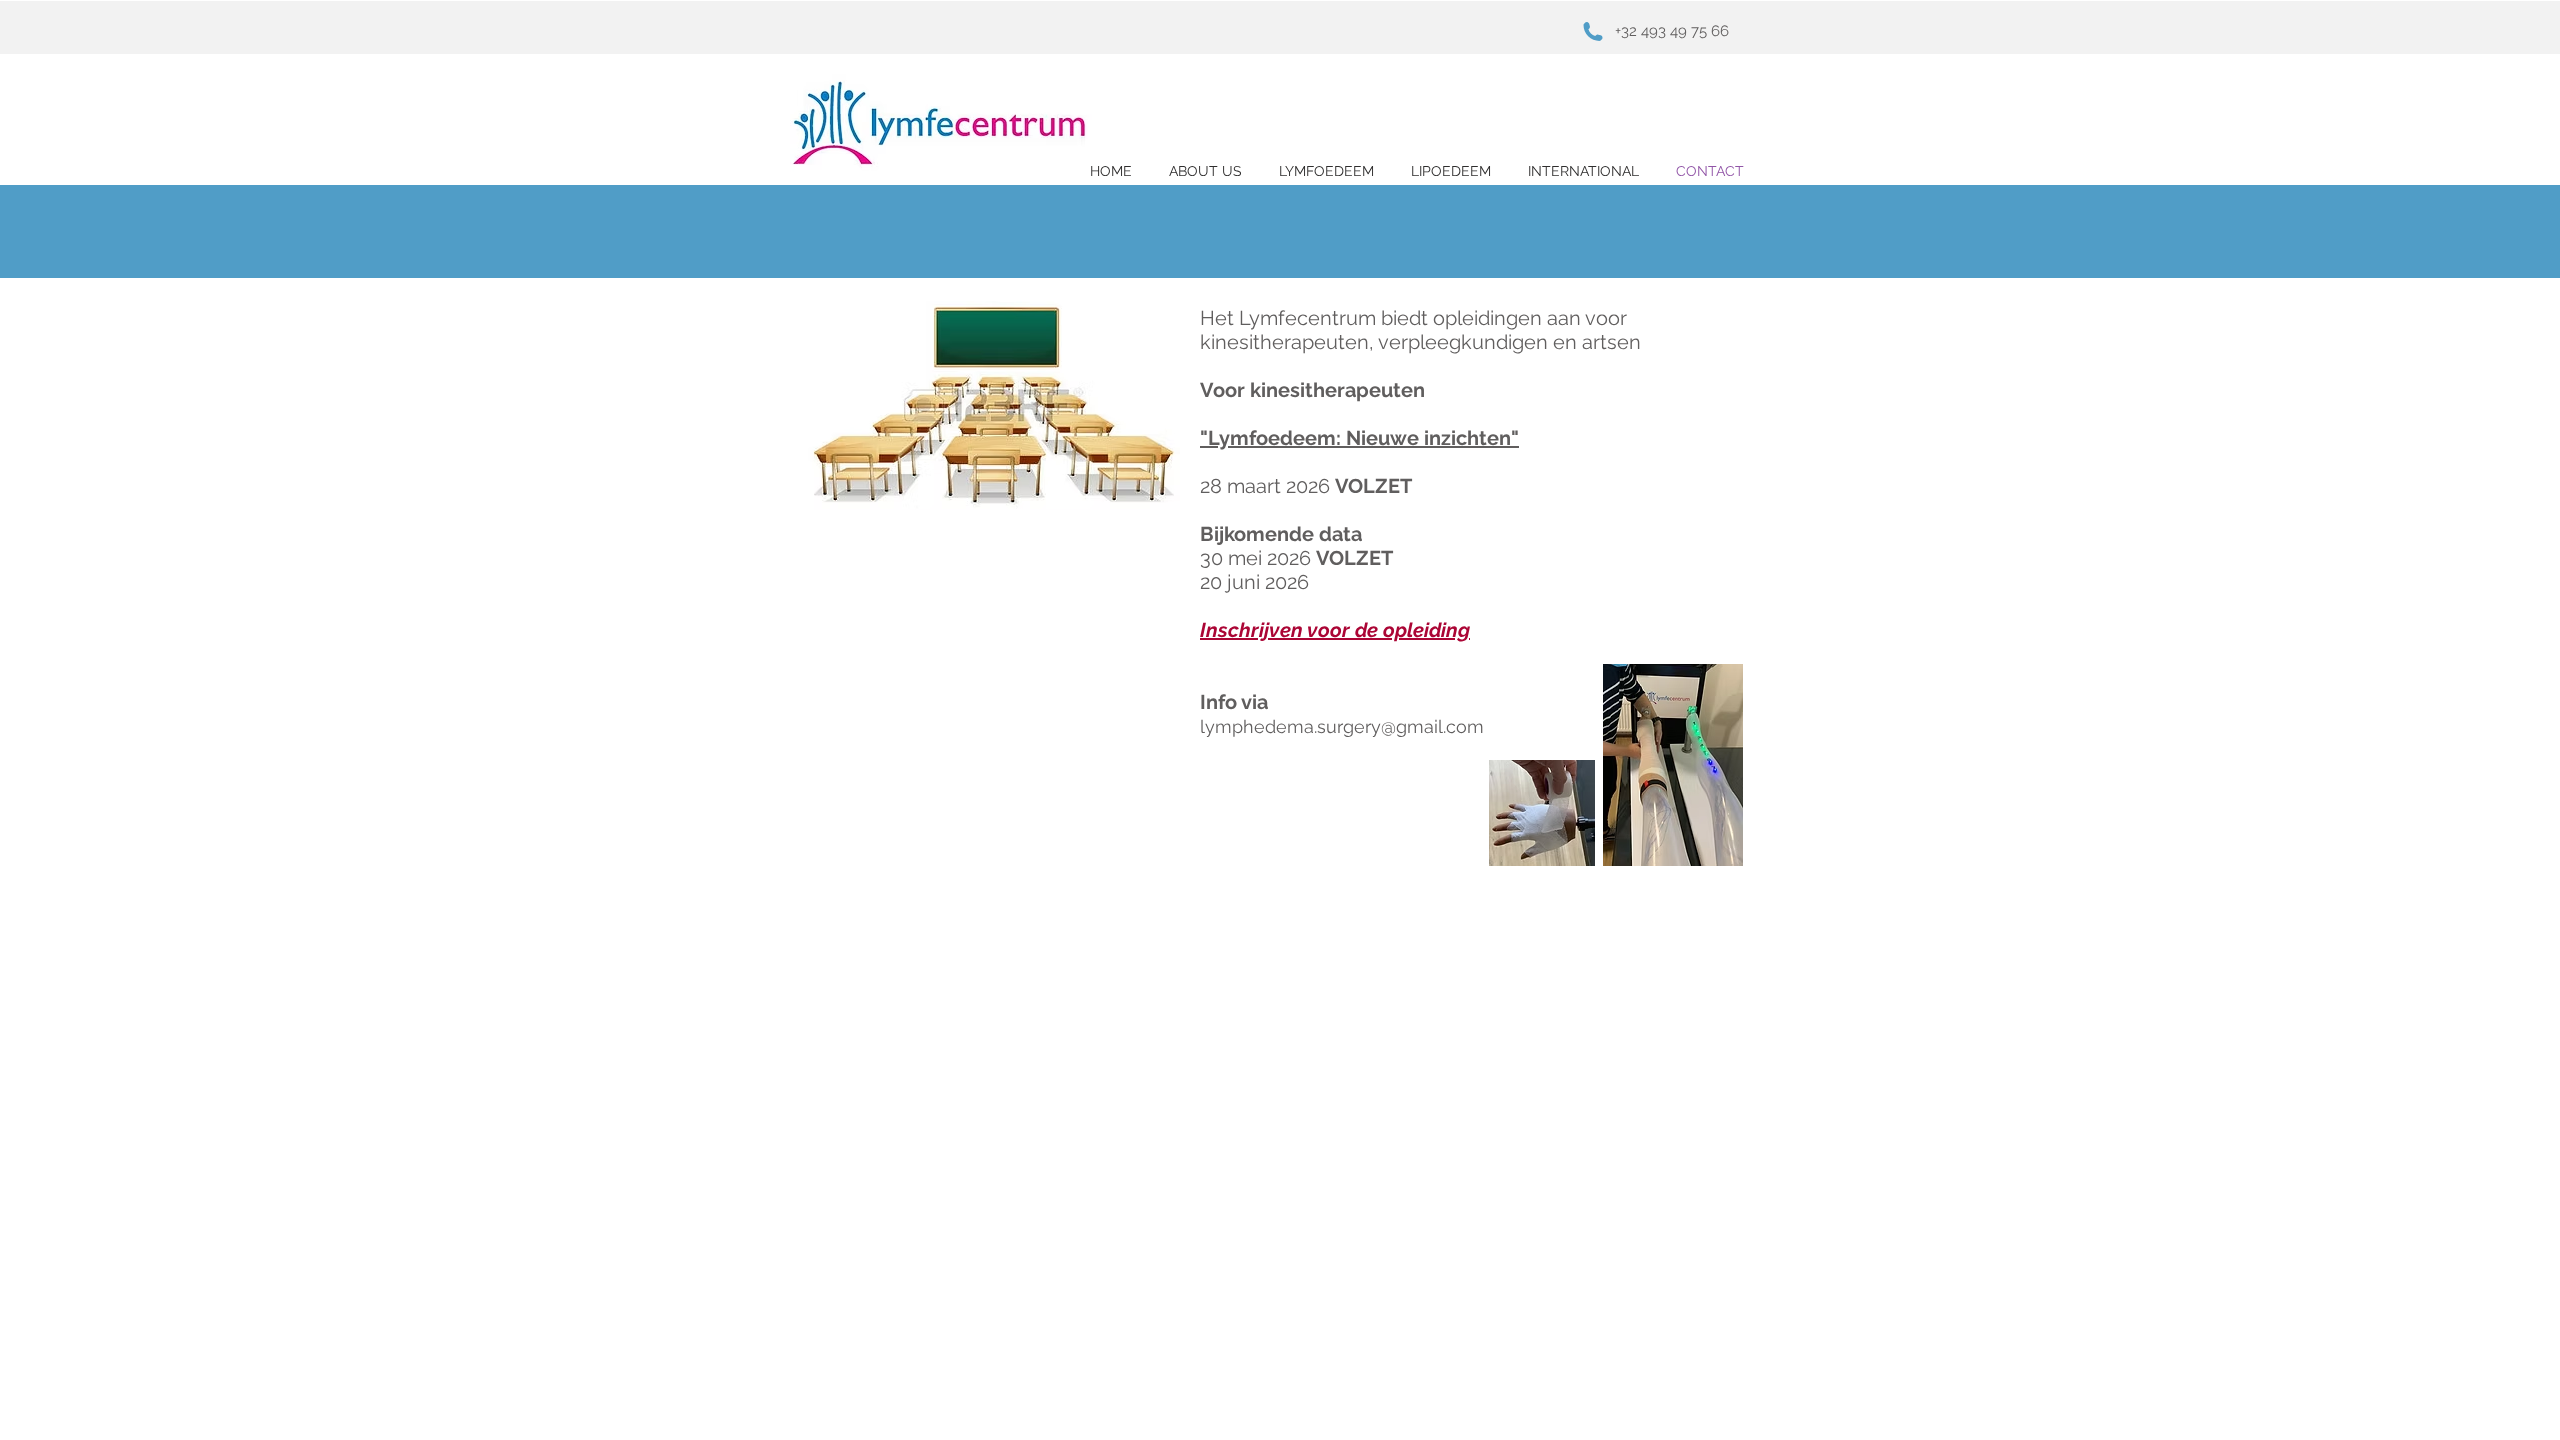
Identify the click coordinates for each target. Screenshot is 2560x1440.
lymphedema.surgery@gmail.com (1342, 726)
